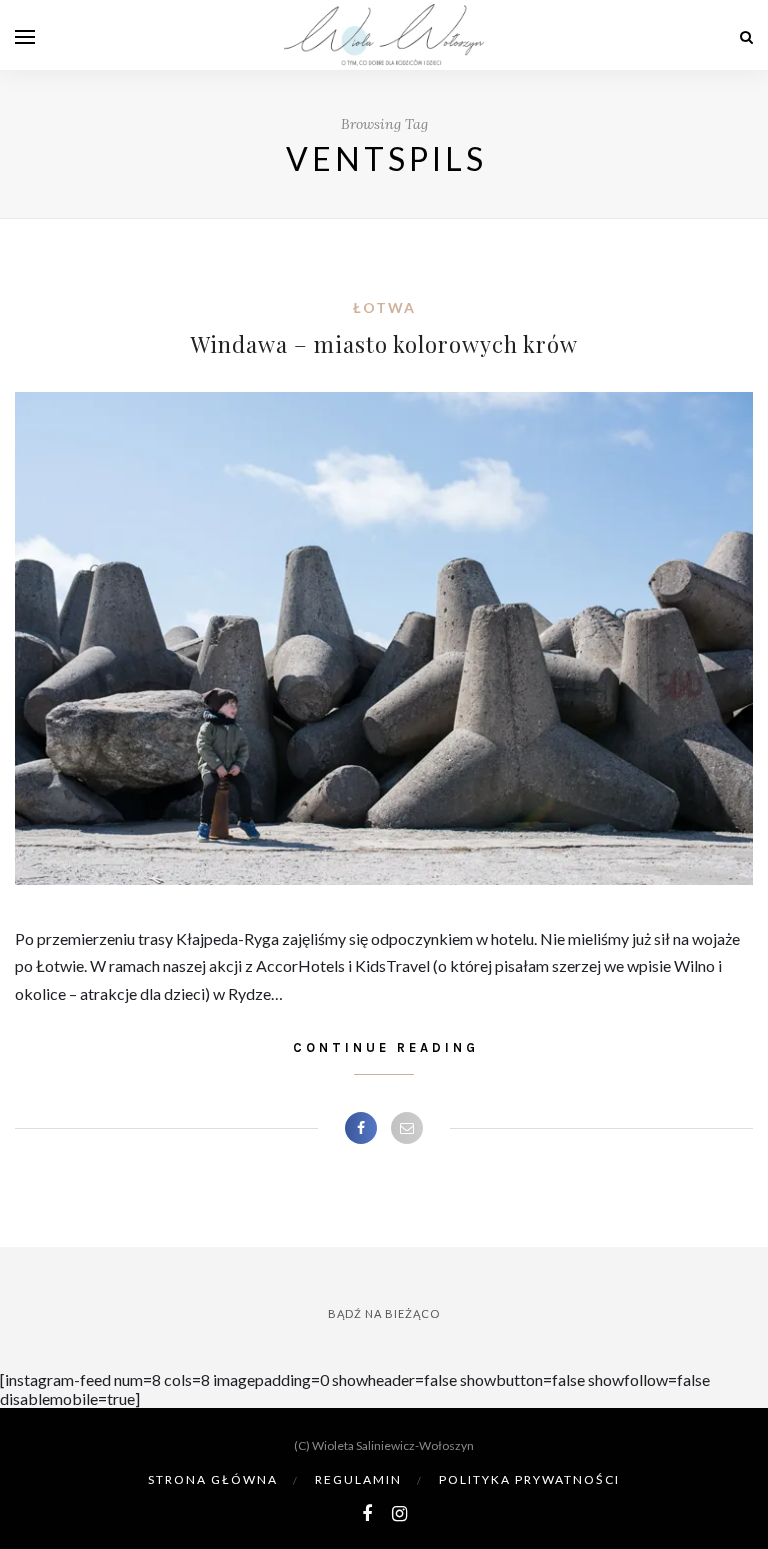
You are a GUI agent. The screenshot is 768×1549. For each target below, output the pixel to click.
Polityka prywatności (529, 1479)
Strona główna (213, 1479)
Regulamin (358, 1479)
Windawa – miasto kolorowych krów (384, 344)
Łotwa (384, 307)
